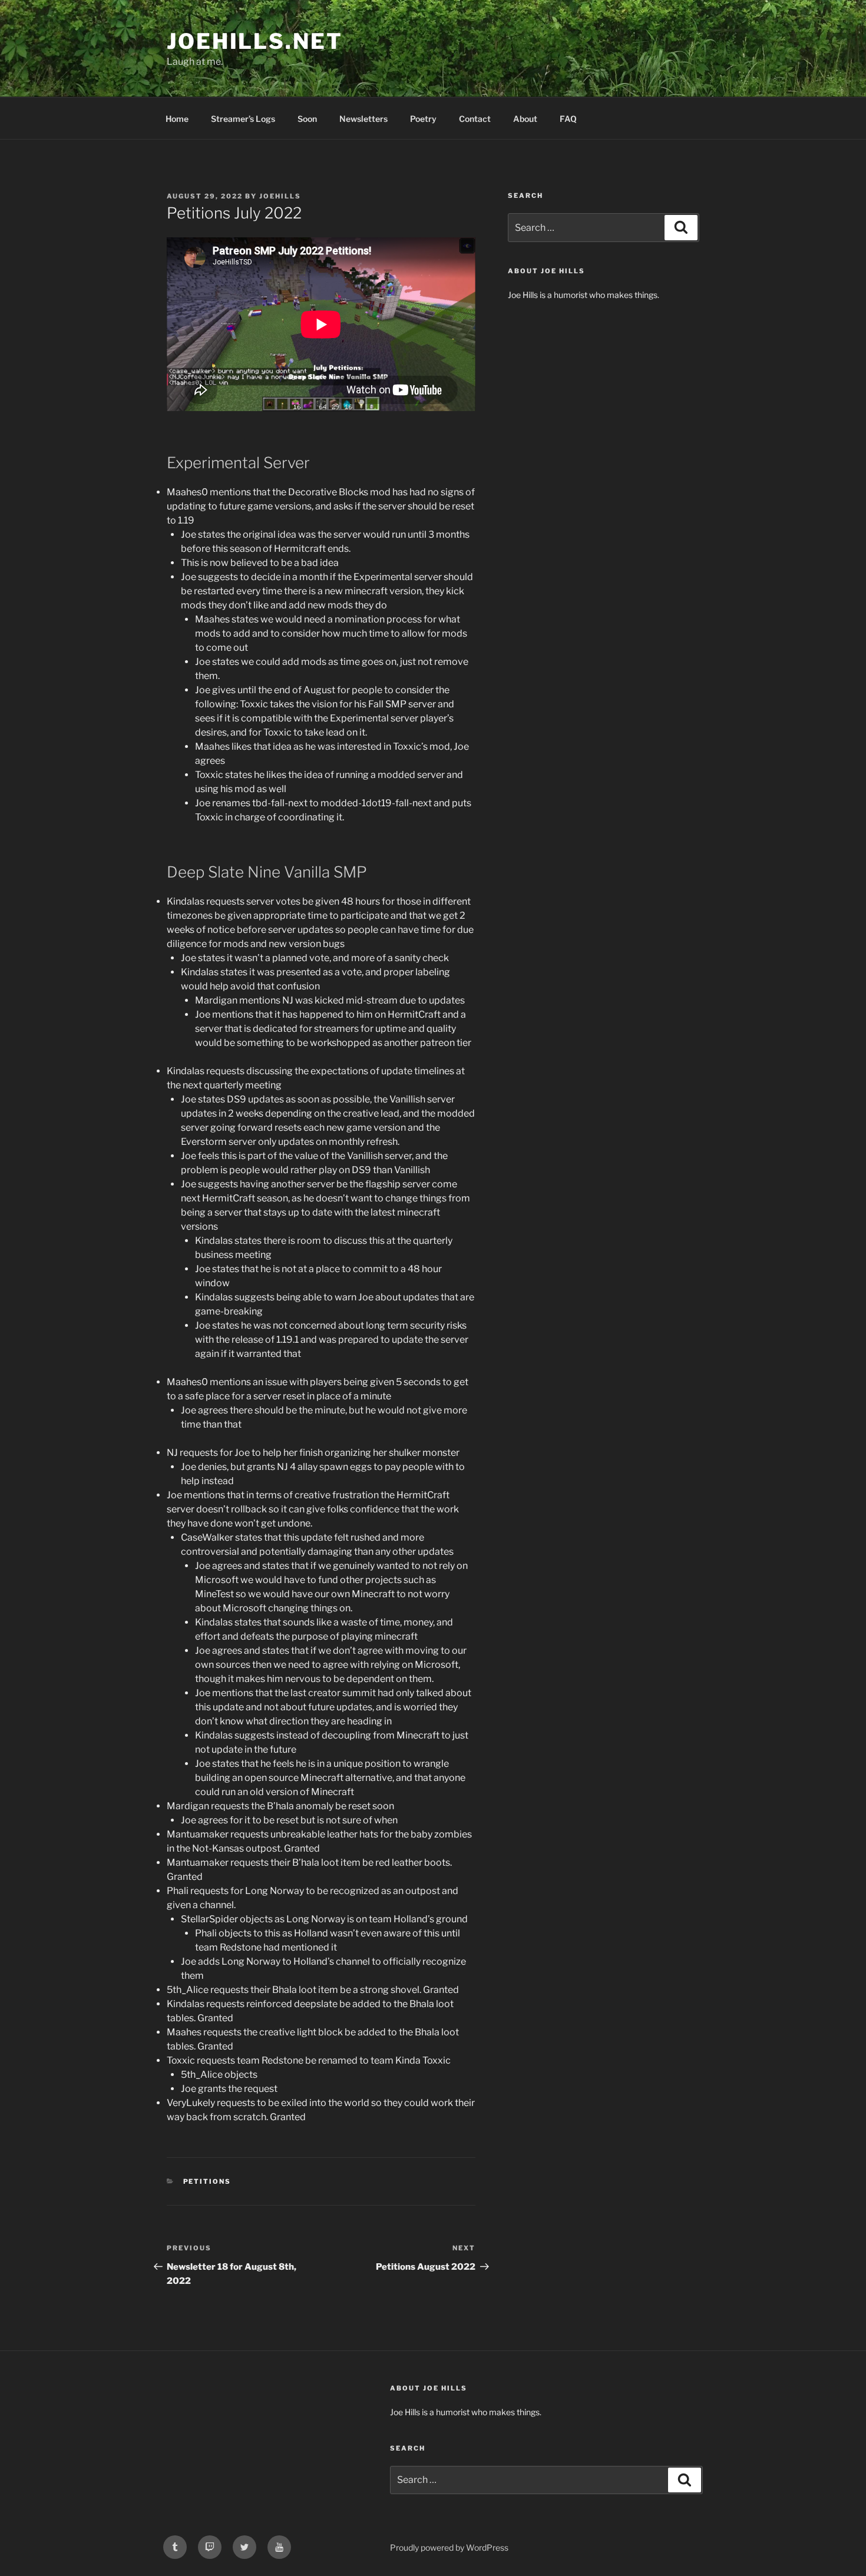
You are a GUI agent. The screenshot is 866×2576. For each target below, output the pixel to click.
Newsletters (363, 119)
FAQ (568, 119)
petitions (207, 2181)
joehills (280, 196)
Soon (307, 119)
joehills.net (255, 41)
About (525, 119)
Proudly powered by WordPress (449, 2547)
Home (177, 119)
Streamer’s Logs (243, 119)
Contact (475, 119)
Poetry (423, 119)
